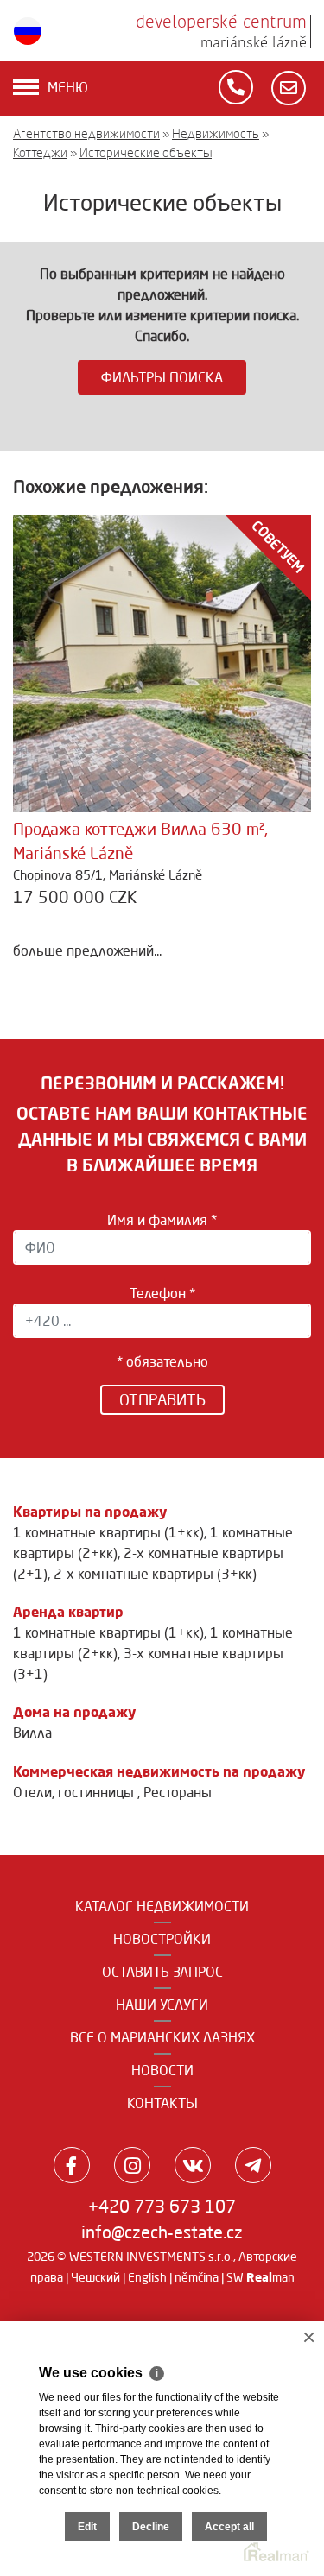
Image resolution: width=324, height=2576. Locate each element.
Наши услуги (162, 2005)
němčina (197, 2277)
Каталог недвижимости (162, 1906)
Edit (87, 2527)
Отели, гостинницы (75, 1792)
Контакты (162, 2103)
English (147, 2277)
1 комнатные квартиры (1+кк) (108, 1532)
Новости (162, 2070)
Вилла (32, 1733)
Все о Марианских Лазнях (162, 2037)
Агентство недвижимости (86, 133)
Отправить (162, 1399)
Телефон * (162, 1293)
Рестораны (178, 1792)
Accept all (229, 2527)
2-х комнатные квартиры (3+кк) (155, 1574)
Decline (151, 2527)
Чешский (95, 2277)
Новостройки (162, 1939)
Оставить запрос (162, 1972)
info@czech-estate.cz (162, 2232)
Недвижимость (216, 133)
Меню (68, 87)
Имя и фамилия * (162, 1220)
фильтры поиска (162, 377)
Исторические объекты (146, 152)
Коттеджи (40, 152)
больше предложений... (87, 950)
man (270, 2277)
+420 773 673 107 (162, 2206)
